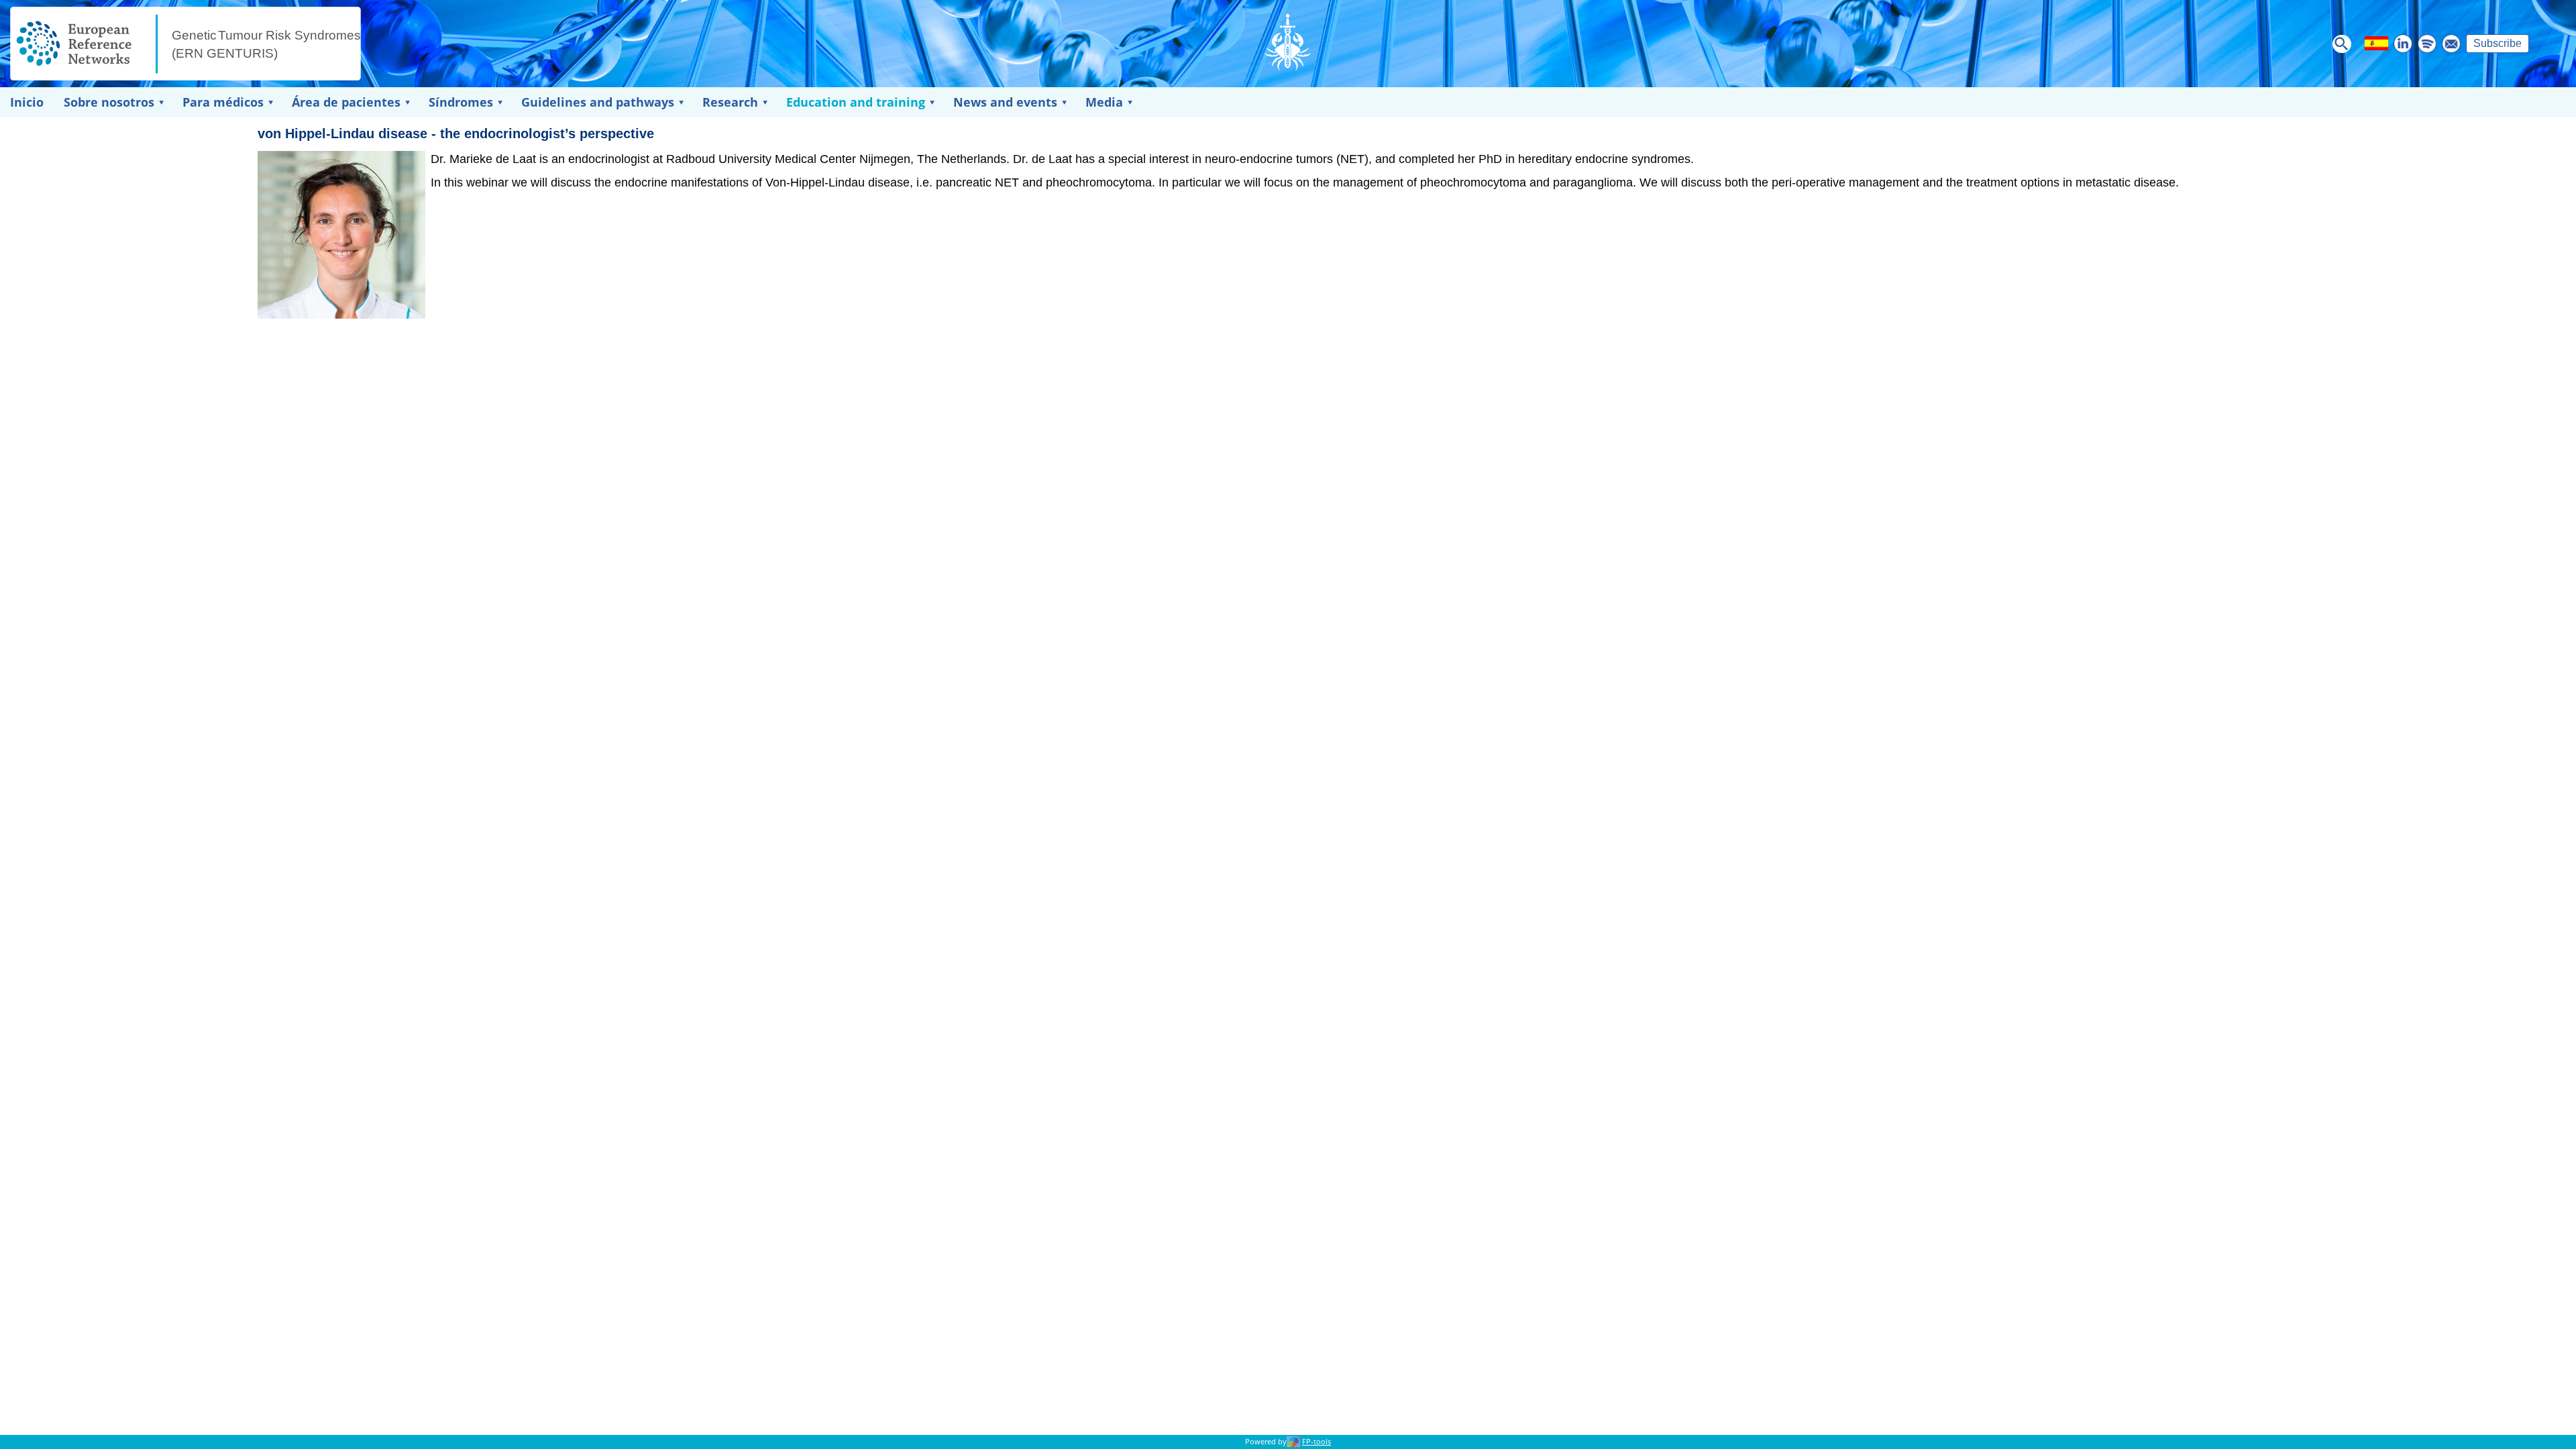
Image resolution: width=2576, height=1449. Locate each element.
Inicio (27, 102)
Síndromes (461, 102)
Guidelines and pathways (598, 102)
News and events (1005, 102)
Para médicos (223, 102)
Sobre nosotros (109, 102)
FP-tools (1317, 1442)
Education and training (856, 102)
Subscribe (2498, 43)
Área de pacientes (346, 102)
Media (1104, 102)
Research (730, 102)
